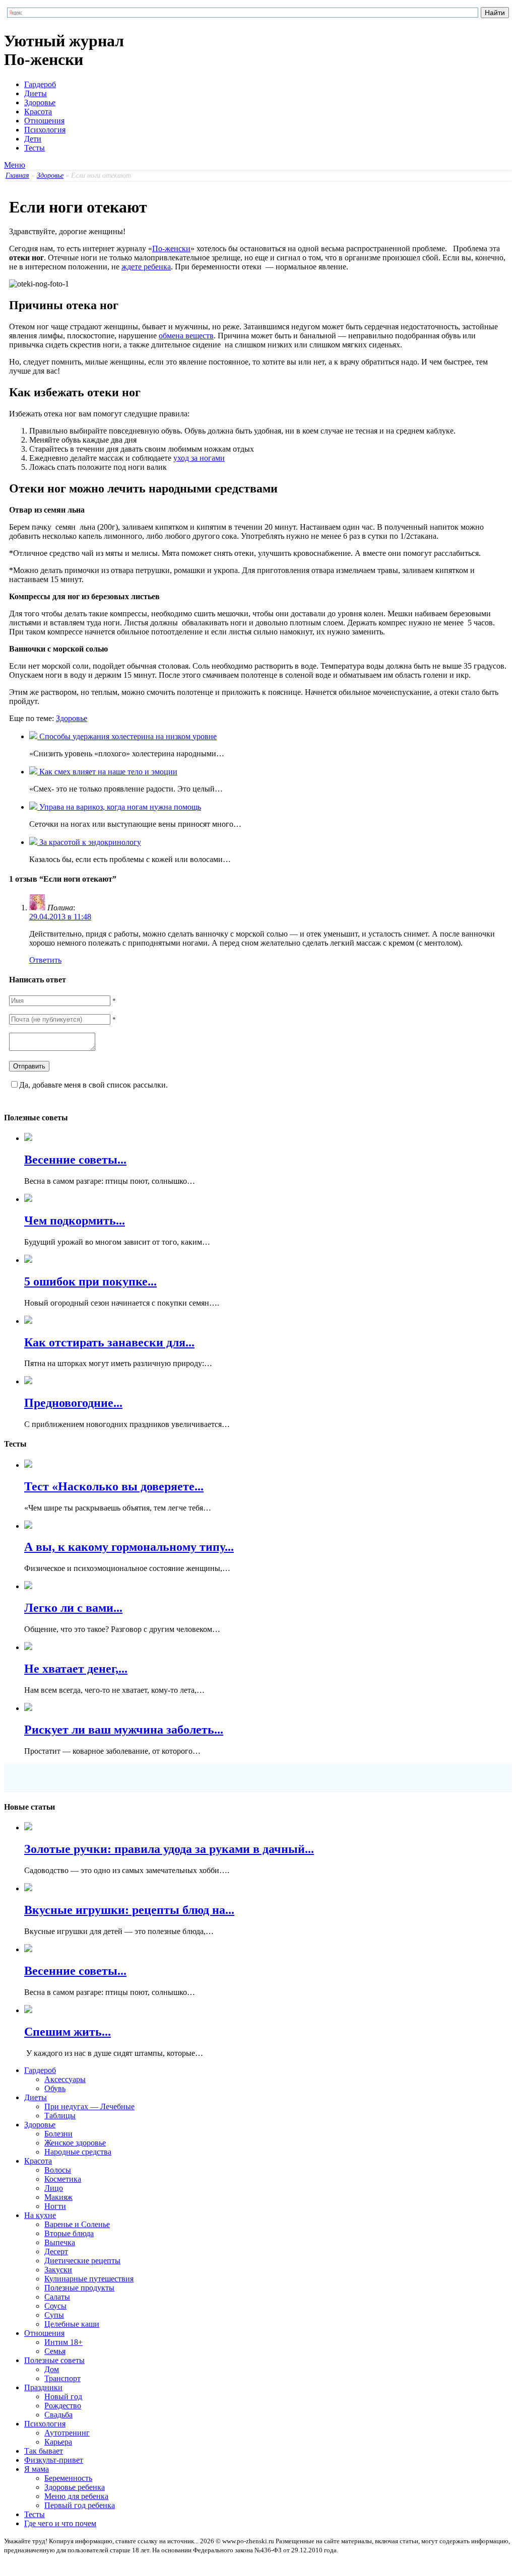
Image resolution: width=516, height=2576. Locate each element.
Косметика (63, 2179)
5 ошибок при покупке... (90, 1281)
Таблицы (60, 2116)
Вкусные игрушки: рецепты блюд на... (129, 1910)
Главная (17, 175)
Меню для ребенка (76, 2496)
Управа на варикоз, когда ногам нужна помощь (119, 807)
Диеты (36, 93)
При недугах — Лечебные (89, 2106)
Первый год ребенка (80, 2505)
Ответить (45, 960)
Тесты (35, 148)
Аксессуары (65, 2079)
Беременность (68, 2478)
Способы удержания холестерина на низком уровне (127, 736)
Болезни (58, 2134)
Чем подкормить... (75, 1221)
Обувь (55, 2088)
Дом (52, 2369)
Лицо (54, 2188)
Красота (38, 112)
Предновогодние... (73, 1403)
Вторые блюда (69, 2233)
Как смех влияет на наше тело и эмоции (107, 772)
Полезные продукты (79, 2288)
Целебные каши (72, 2324)
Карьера (58, 2442)
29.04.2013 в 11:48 (60, 917)
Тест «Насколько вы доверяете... (114, 1486)
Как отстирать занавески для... (109, 1342)
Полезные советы (54, 2360)
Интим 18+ (63, 2342)
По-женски (171, 248)
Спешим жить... (68, 2032)
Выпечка (60, 2242)
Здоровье (40, 102)
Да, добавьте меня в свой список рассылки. (93, 1085)
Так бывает (44, 2451)
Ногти (55, 2206)
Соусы (55, 2306)
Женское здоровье (75, 2143)
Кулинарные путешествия (89, 2279)
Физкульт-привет (54, 2460)
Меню (15, 165)
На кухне (40, 2215)
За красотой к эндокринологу (89, 842)
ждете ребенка (146, 267)
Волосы (58, 2170)
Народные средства (78, 2152)
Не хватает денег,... (76, 1669)
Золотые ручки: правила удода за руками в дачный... (169, 1849)
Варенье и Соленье (77, 2224)
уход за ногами (199, 458)
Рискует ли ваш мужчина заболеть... (124, 1730)
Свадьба (58, 2415)
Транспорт (62, 2378)
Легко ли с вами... (73, 1608)
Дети (33, 139)
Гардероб (40, 84)
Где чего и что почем (60, 2523)
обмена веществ (186, 336)
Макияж (58, 2197)
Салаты (57, 2297)
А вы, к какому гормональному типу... (129, 1547)
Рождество (63, 2406)
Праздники (43, 2387)
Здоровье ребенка (75, 2487)
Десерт (56, 2251)
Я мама (37, 2469)
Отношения (44, 121)
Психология (45, 130)
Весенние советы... (75, 1160)
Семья (55, 2351)
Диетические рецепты (82, 2261)
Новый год (63, 2396)
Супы (54, 2315)
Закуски (58, 2270)
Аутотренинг (67, 2433)
